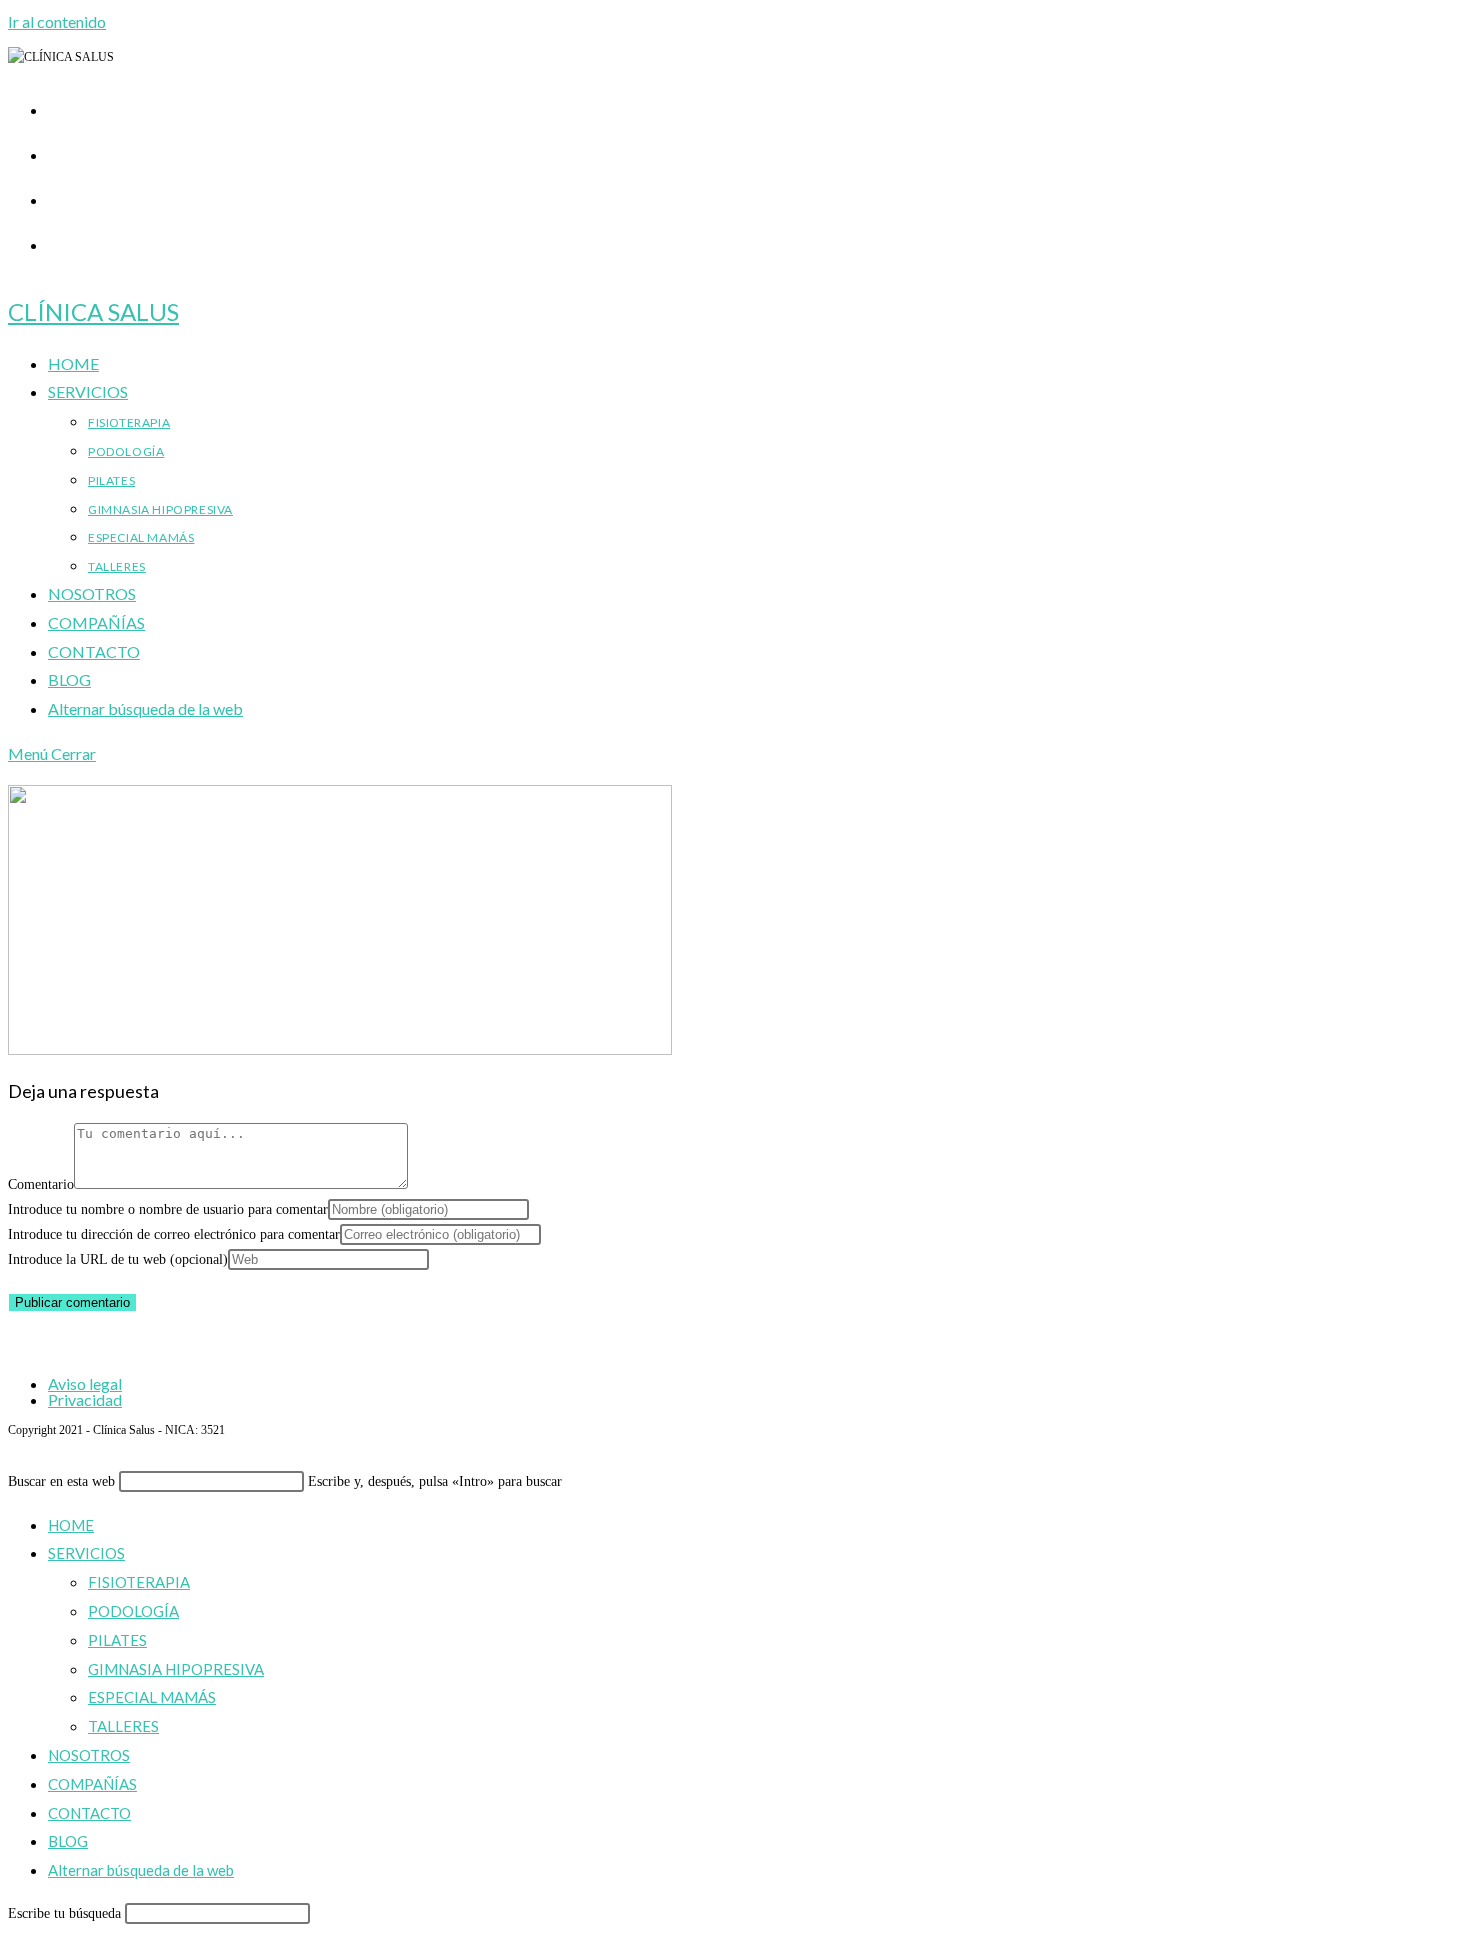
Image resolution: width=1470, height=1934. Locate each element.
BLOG (68, 1841)
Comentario (41, 1184)
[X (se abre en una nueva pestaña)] (58, 106)
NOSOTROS (89, 1755)
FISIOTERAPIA (139, 1582)
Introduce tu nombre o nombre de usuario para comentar (168, 1209)
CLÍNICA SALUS (93, 311)
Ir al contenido (57, 21)
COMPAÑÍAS (92, 1784)
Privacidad (85, 1399)
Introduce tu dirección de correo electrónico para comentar (174, 1234)
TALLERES (123, 1726)
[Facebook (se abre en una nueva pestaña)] (58, 151)
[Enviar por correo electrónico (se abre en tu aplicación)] (58, 241)
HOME (71, 1525)
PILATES (117, 1640)
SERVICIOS (86, 1553)
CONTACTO (89, 1813)
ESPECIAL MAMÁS (152, 1697)
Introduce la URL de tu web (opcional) (118, 1259)
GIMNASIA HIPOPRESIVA (176, 1669)
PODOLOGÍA (133, 1611)
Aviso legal (85, 1383)
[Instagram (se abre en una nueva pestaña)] (58, 196)
